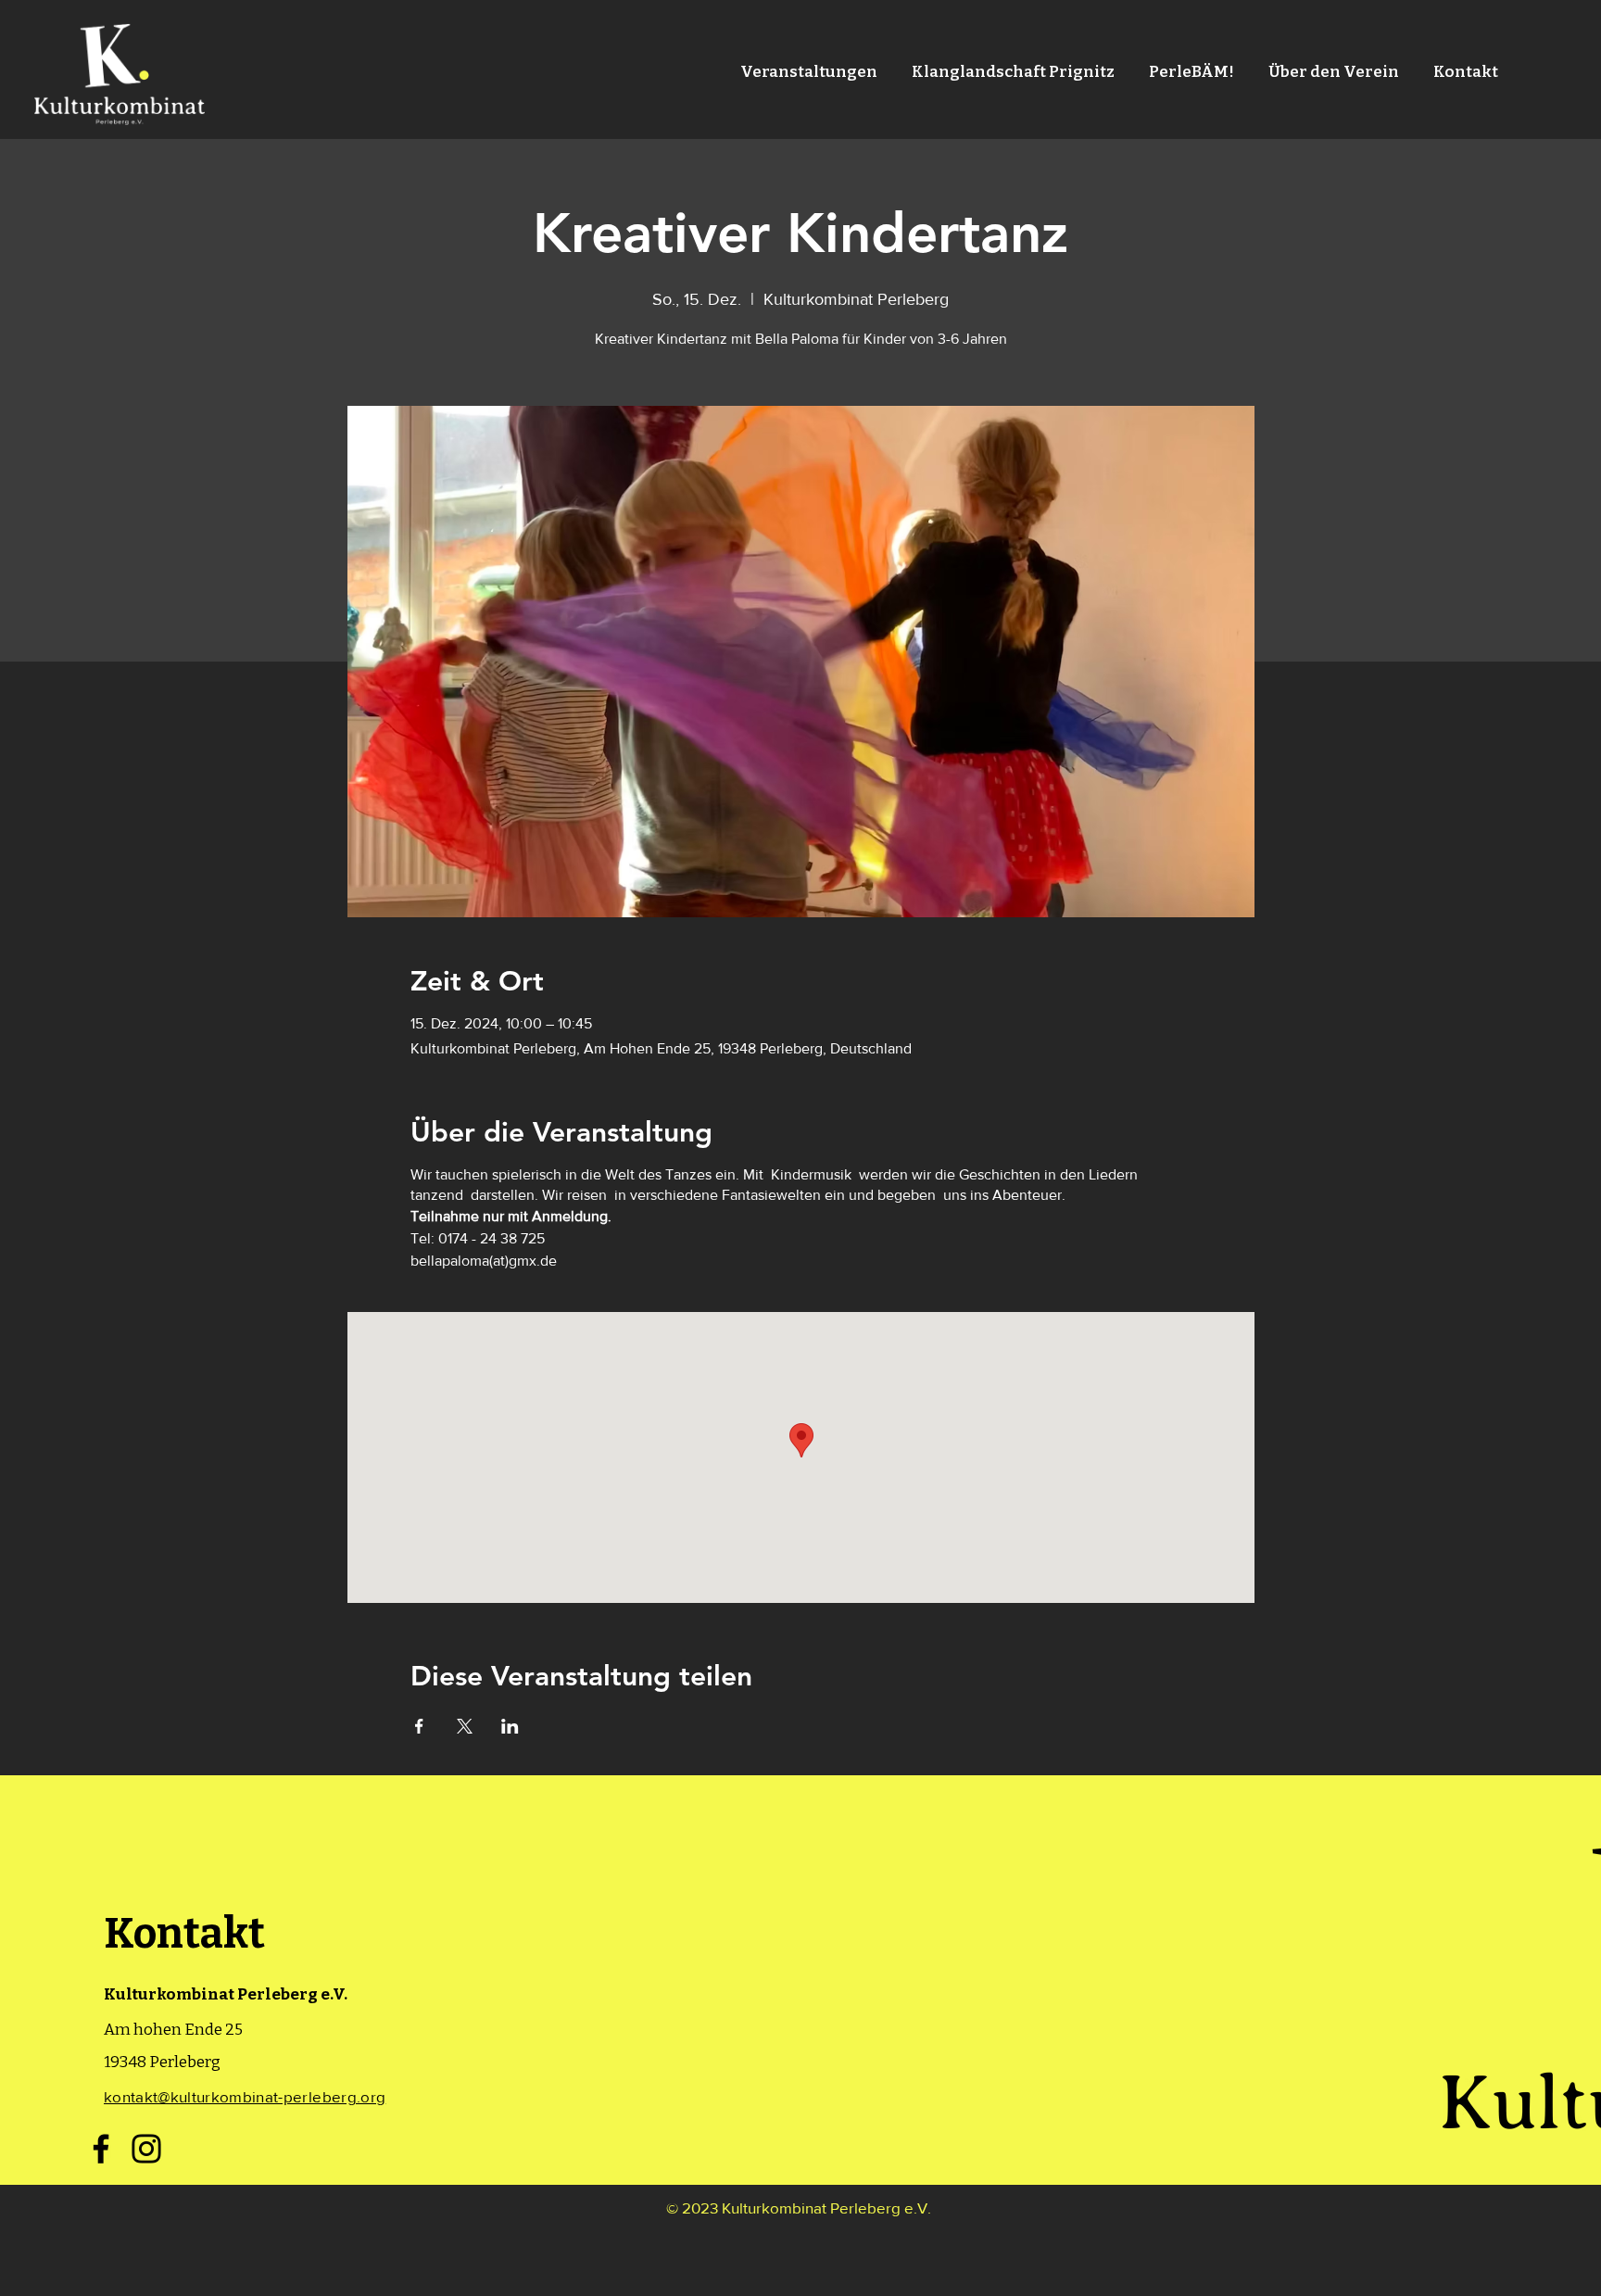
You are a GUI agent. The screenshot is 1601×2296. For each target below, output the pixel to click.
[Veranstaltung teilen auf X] (465, 1726)
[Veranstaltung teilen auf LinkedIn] (510, 1726)
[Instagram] (146, 2149)
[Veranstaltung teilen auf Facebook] (419, 1726)
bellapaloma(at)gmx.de (484, 1261)
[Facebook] (101, 2149)
